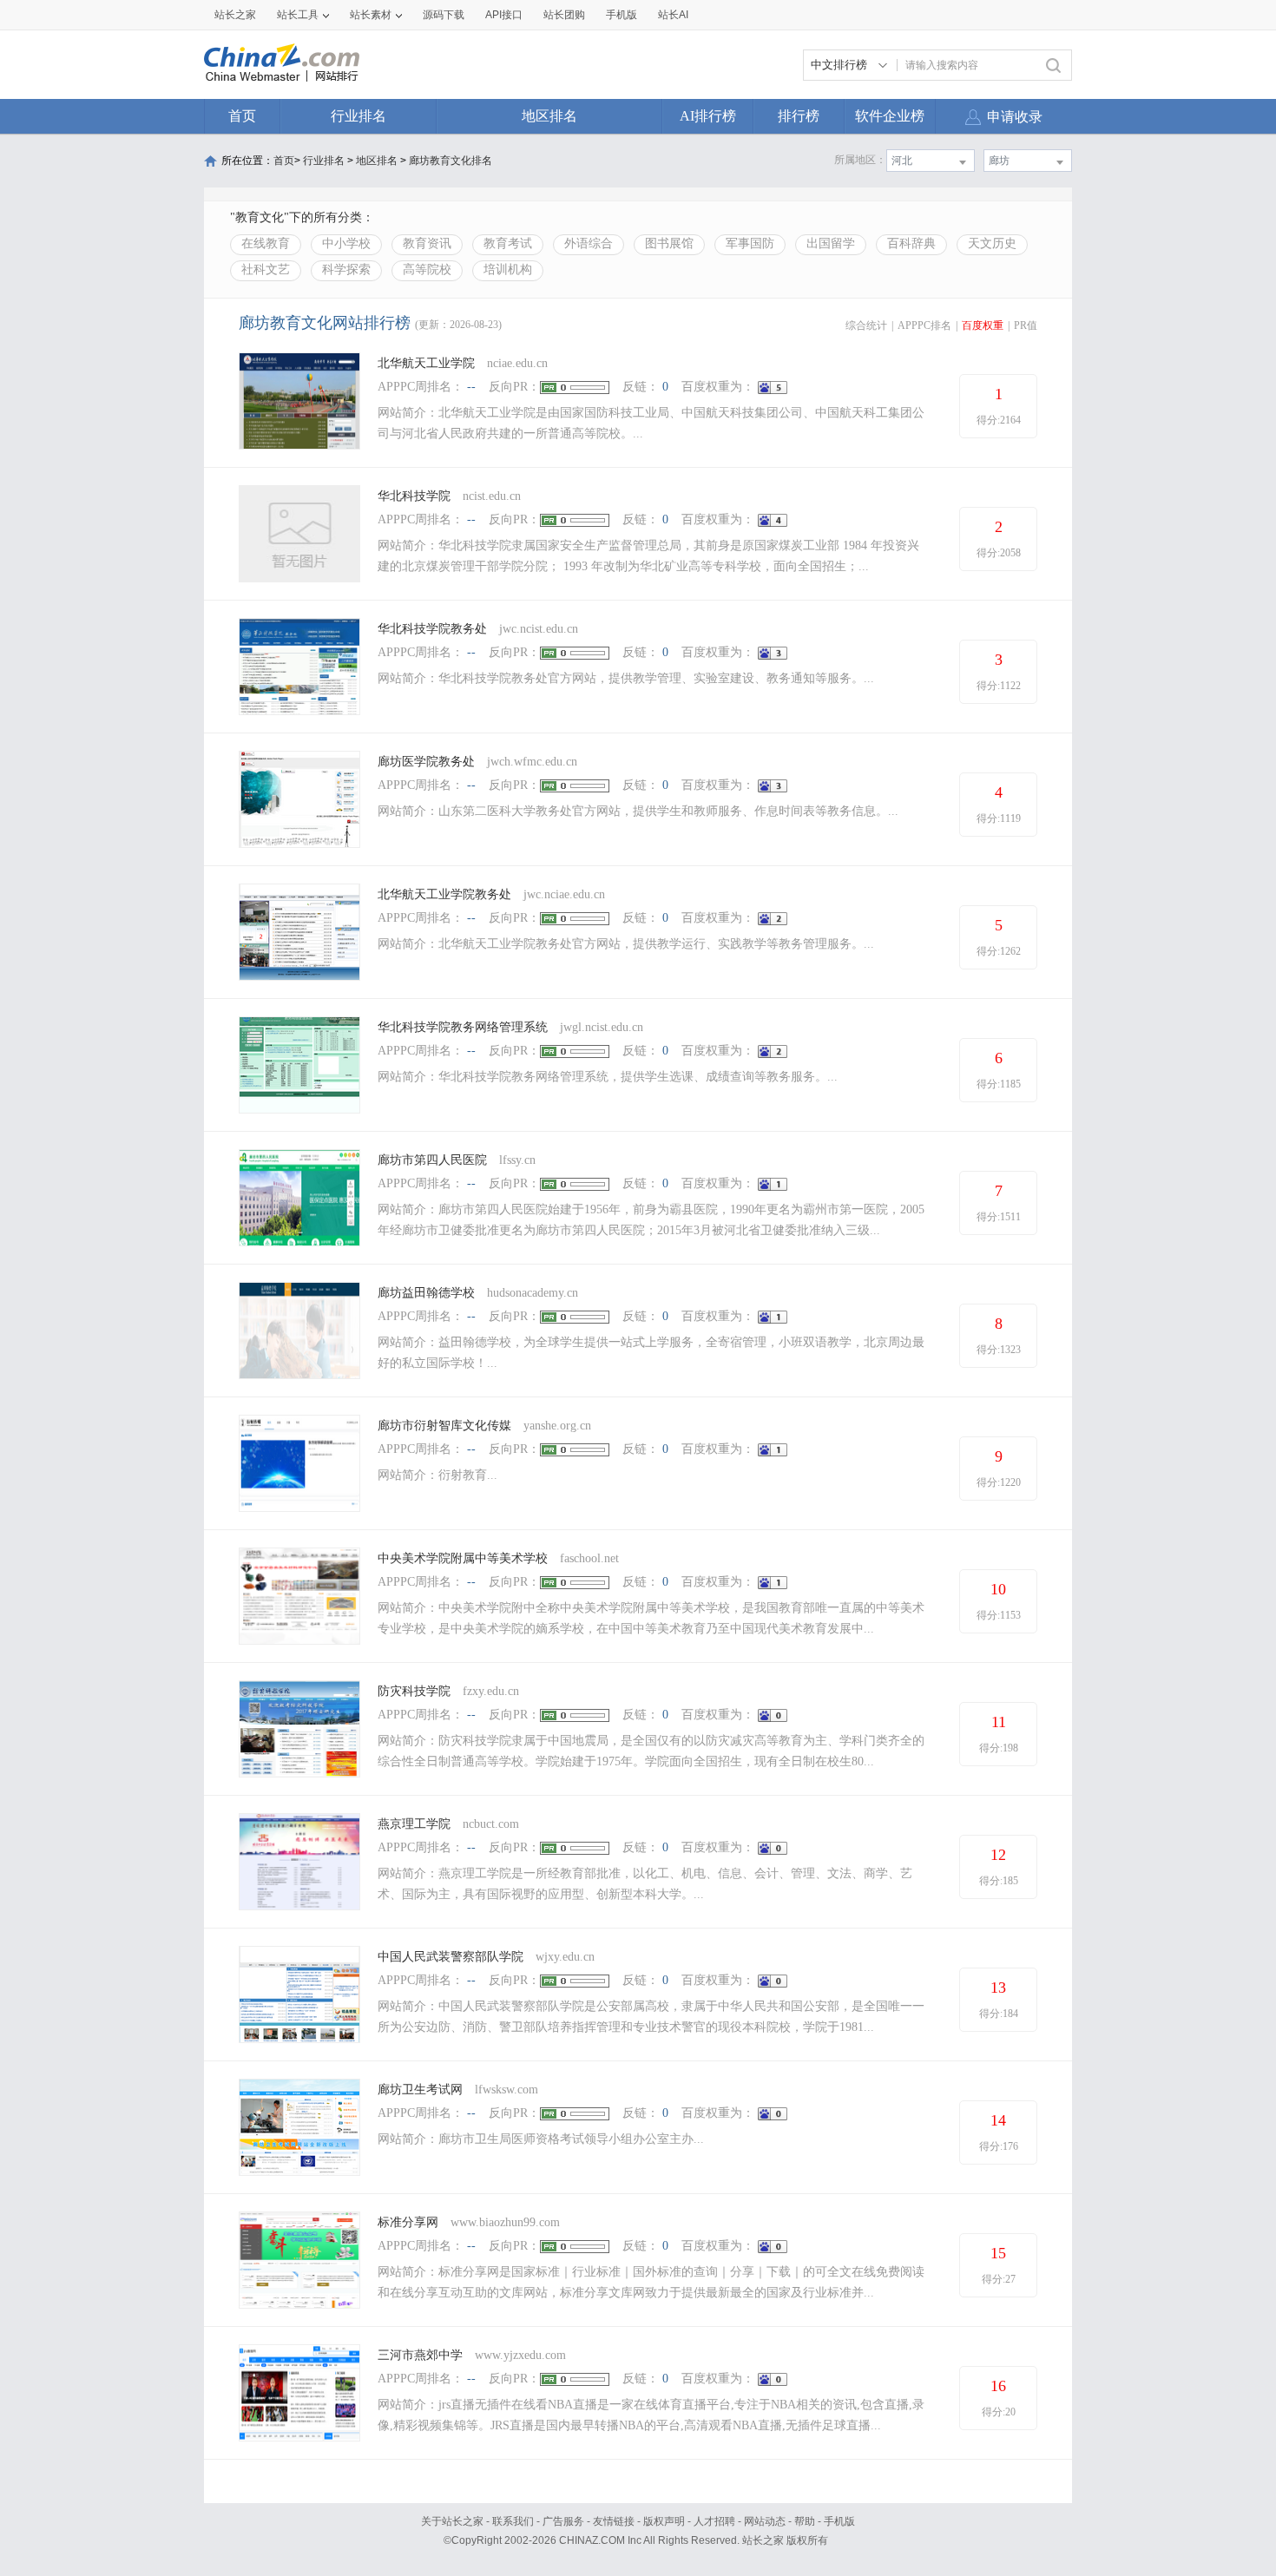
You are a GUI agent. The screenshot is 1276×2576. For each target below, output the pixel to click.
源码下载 (444, 15)
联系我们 (513, 2521)
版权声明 (664, 2521)
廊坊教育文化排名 (451, 161)
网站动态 (765, 2521)
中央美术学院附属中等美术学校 (463, 1558)
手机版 (839, 2521)
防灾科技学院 (414, 1691)
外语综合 (589, 243)
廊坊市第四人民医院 (432, 1160)
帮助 (805, 2521)
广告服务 (563, 2521)
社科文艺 (266, 269)
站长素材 (371, 15)
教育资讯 (427, 243)
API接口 (504, 15)
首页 (242, 116)
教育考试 (508, 243)
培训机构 (508, 269)
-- (471, 387)
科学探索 (346, 269)
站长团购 (564, 15)
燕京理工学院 (414, 1824)
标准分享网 (408, 2222)
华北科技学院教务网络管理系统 (463, 1027)
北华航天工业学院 (426, 363)
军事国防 (750, 243)
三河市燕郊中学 (420, 2355)
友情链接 (614, 2521)
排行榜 (799, 116)
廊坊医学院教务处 (426, 762)
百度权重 (983, 325)
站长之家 (235, 15)
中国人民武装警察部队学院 (451, 1957)
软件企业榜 (890, 116)
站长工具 (298, 15)
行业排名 (358, 116)
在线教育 (266, 243)
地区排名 (549, 116)
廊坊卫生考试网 (420, 2090)
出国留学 (831, 243)
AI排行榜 (708, 116)
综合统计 (866, 325)
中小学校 (346, 243)
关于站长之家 (452, 2521)
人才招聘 (714, 2521)
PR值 (1026, 325)
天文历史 (992, 243)
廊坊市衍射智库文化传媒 (444, 1426)
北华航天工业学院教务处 (444, 894)
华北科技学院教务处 (432, 629)
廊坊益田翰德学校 (426, 1293)
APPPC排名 (924, 325)
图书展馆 (669, 243)
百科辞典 (911, 243)
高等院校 (427, 269)
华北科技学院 (414, 496)
